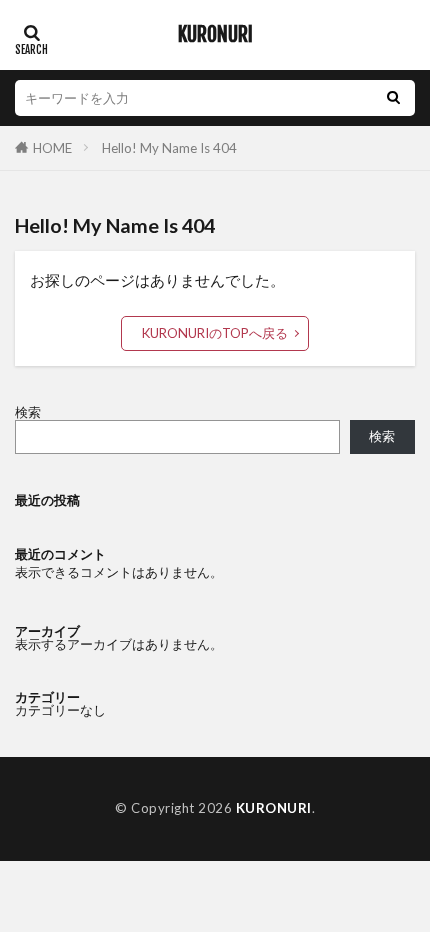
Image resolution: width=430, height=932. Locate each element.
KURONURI (215, 35)
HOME (52, 148)
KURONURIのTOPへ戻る (215, 333)
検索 (28, 412)
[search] (393, 98)
